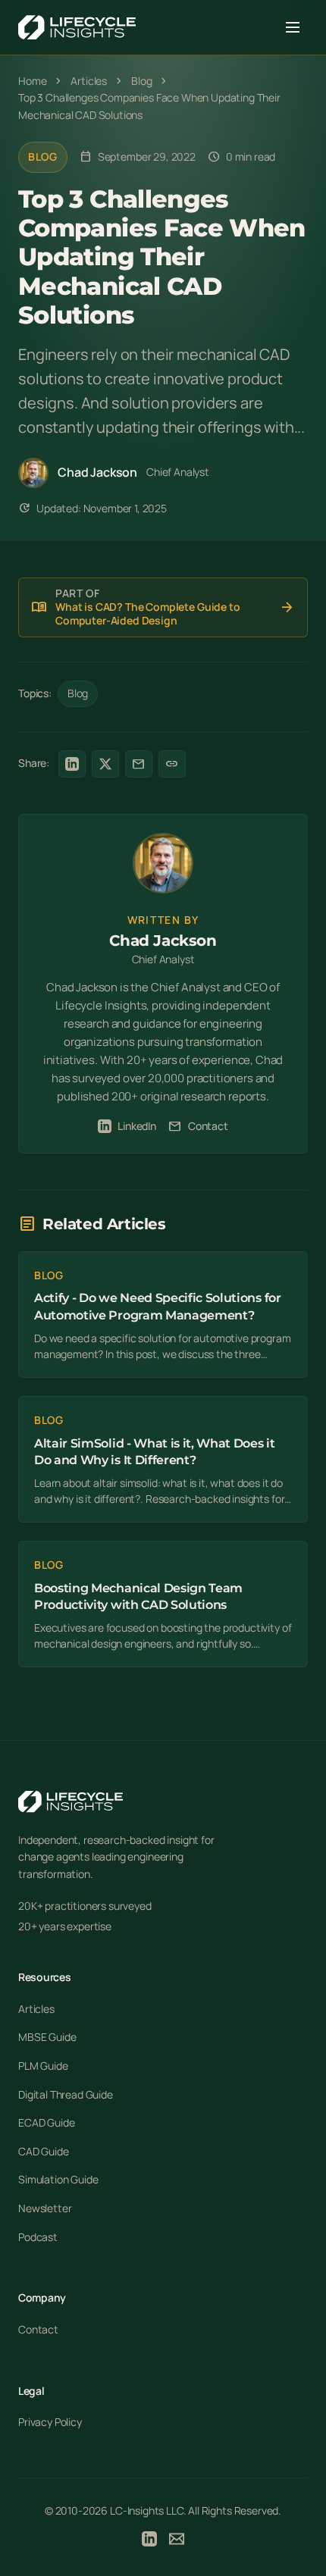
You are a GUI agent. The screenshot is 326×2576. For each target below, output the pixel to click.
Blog (43, 157)
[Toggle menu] (293, 27)
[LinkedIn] (149, 2541)
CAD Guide (44, 2151)
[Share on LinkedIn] (72, 764)
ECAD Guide (46, 2122)
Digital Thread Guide (66, 2094)
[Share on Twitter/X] (105, 764)
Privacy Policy (50, 2422)
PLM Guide (43, 2066)
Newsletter (45, 2208)
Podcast (38, 2237)
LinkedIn (137, 1126)
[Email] (177, 2541)
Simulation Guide (58, 2179)
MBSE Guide (47, 2037)
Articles (36, 2009)
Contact (198, 1126)
